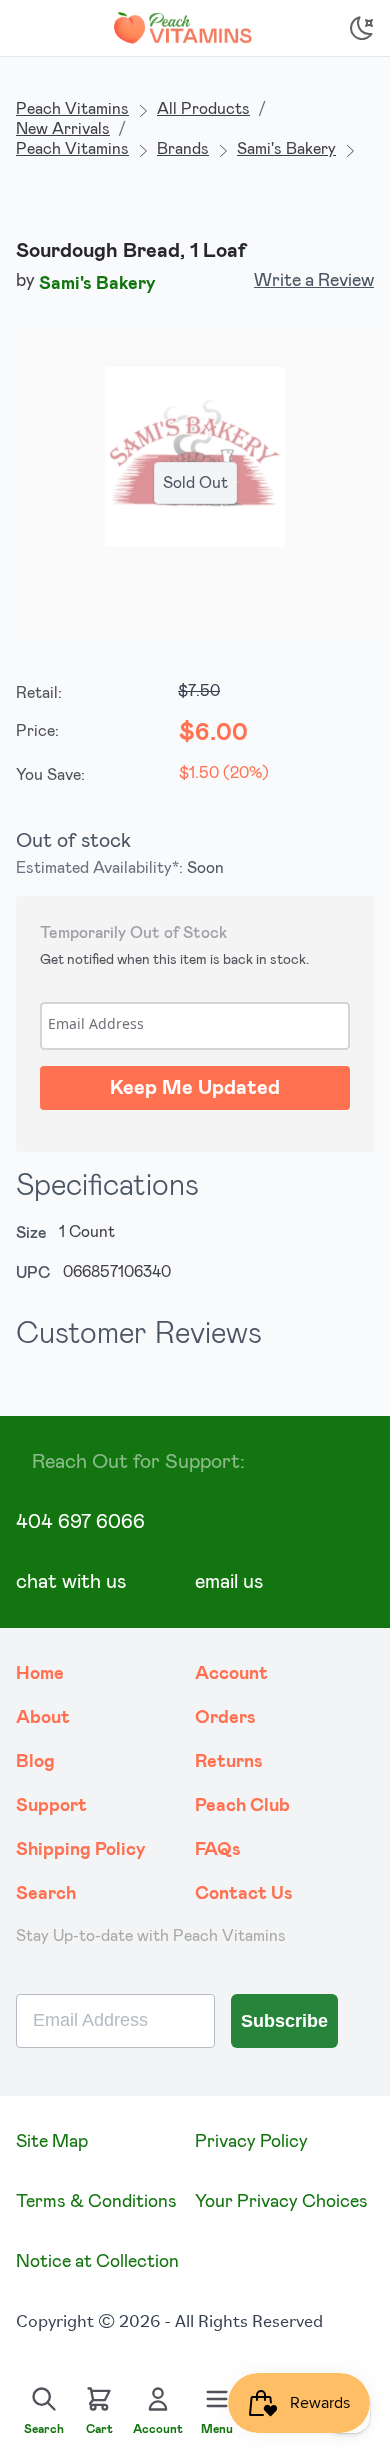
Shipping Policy (81, 1850)
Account (231, 1674)
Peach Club (242, 1806)
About (43, 1718)
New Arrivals (63, 129)
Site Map (52, 2142)
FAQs (218, 1850)
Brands (183, 149)
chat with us (71, 1582)
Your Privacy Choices (281, 2202)
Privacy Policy (251, 2142)
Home (40, 1674)
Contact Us (244, 1894)
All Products (203, 109)
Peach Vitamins (72, 109)
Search (46, 1894)
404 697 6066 (80, 1522)
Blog (35, 1762)
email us (229, 1582)
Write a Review (314, 281)
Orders (225, 1718)
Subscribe (284, 2021)
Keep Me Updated (195, 1088)
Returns (229, 1762)
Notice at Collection (97, 2262)
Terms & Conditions (96, 2202)
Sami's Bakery (286, 149)
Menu (217, 2429)
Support (51, 1806)
